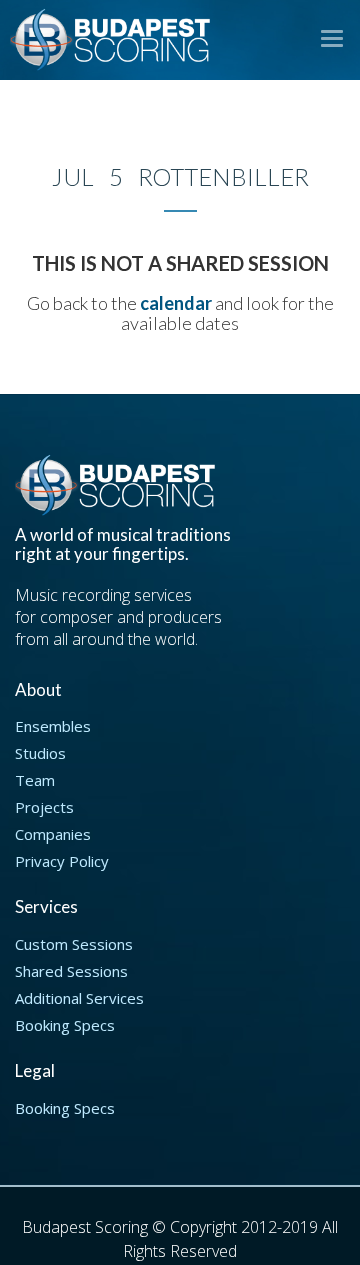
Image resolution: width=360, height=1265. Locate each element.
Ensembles (53, 726)
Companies (53, 834)
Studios (40, 753)
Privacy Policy (62, 861)
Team (35, 780)
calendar (176, 303)
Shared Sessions (71, 971)
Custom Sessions (74, 944)
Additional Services (79, 998)
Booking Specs (65, 1025)
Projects (44, 807)
